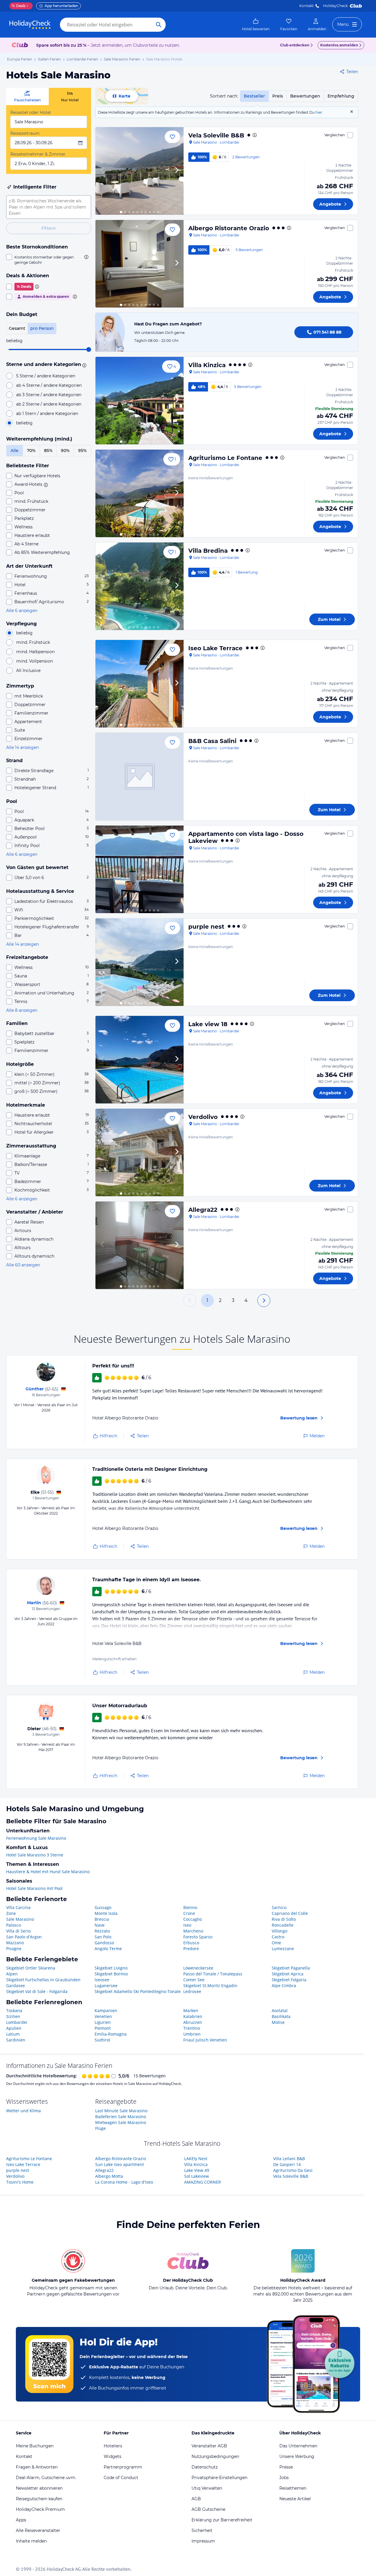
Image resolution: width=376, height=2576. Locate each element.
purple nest (206, 927)
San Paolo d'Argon (24, 1937)
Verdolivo (203, 1117)
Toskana (14, 2010)
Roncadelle (283, 1925)
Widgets (113, 2456)
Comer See (194, 1980)
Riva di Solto (284, 1919)
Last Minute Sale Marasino (121, 2111)
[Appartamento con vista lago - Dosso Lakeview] (140, 869)
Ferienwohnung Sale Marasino (36, 1838)
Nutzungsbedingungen (215, 2456)
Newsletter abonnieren (39, 2488)
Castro (278, 1937)
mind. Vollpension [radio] (35, 661)
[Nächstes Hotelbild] (177, 171)
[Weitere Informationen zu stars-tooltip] (83, 365)
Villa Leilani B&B (289, 2159)
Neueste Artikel (295, 2499)
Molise (278, 2022)
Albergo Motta (109, 2176)
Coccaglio (193, 1919)
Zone (11, 1913)
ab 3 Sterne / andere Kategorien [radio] (49, 395)
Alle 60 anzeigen (23, 1265)
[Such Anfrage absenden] (159, 25)
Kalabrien (193, 2016)
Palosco (14, 1925)
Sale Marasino (20, 1919)
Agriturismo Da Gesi (293, 2170)
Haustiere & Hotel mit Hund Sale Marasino (48, 1872)
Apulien (14, 2028)
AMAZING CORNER (203, 2182)
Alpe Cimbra (284, 1986)
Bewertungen (305, 96)
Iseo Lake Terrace (215, 648)
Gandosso (104, 1943)
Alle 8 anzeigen (22, 1010)
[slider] (89, 349)
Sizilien (13, 2016)
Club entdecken (295, 45)
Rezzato (102, 1931)
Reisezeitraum (25, 133)
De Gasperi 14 (287, 2164)
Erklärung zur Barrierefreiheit (222, 2520)
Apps (21, 2520)
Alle (15, 451)
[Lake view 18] (140, 1060)
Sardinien (16, 2040)
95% (82, 451)
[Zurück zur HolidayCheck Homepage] (30, 25)
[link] (256, 25)
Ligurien (103, 2022)
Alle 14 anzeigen (22, 747)
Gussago (103, 1907)
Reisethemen (293, 2488)
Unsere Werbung (297, 2456)
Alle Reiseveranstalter (38, 2530)
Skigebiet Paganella (291, 1968)
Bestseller (254, 96)
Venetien (103, 2016)
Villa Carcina (18, 1907)
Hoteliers (113, 2446)
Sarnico (279, 1907)
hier (319, 112)
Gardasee (16, 1986)
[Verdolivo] (140, 1152)
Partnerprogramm (123, 2467)
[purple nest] (140, 962)
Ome (276, 1943)
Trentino (192, 2028)
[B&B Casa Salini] (140, 777)
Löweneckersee (198, 1968)
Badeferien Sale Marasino (121, 2117)
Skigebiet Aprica (288, 1974)
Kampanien (106, 2010)
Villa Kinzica (207, 365)
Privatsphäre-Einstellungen (219, 2478)
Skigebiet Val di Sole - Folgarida (37, 1991)
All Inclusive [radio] (28, 671)
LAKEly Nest (196, 2159)
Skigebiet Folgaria (289, 1980)
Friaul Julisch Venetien (205, 2040)
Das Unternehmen (298, 2446)
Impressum (203, 2541)
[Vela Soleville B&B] (140, 171)
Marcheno (193, 1931)
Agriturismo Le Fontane (225, 458)
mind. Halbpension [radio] (35, 652)
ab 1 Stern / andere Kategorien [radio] (47, 414)
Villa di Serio (18, 1931)
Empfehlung (341, 96)
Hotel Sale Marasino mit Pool (34, 1888)
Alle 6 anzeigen (22, 611)
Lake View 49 (197, 2170)
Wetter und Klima (23, 2111)
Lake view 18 (208, 1024)
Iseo (187, 1925)
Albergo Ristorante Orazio (229, 228)
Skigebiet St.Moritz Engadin (210, 1986)
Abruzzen (193, 2022)
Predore (191, 1949)
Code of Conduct (121, 2478)
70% (31, 451)
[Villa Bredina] (140, 586)
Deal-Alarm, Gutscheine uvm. (46, 2478)
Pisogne (14, 1949)
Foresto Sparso (198, 1937)
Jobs (284, 2478)
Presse (286, 2467)
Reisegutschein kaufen (39, 2499)
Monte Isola (106, 1913)
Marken (191, 2010)
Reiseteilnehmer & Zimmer (38, 154)
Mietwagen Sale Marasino (121, 2122)
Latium (13, 2034)
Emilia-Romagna (111, 2034)
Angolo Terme (108, 1949)
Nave (100, 1925)
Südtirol (102, 2040)
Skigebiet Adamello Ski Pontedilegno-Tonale (138, 1991)
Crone (189, 1913)
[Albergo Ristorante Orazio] (140, 264)
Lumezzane (283, 1949)
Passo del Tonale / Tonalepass (213, 1974)
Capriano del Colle (290, 1913)
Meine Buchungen (35, 2446)
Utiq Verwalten (207, 2488)
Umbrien (192, 2034)
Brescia (102, 1919)
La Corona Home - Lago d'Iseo (124, 2182)
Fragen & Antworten (37, 2467)
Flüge (100, 2128)
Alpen (12, 1974)
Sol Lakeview (197, 2176)
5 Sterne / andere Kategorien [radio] (46, 376)
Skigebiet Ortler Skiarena (31, 1968)
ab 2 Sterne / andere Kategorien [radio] (49, 404)
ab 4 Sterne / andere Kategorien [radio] (49, 385)
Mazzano (15, 1943)
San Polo (103, 1937)
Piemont (103, 2028)
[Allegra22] (140, 1245)
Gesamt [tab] (17, 328)
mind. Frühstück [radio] (33, 642)
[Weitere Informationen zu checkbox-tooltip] (86, 257)
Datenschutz (205, 2467)
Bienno (190, 1907)
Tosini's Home (20, 2182)
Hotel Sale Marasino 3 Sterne (35, 1855)
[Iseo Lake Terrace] (140, 684)
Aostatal (280, 2010)
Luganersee (106, 1986)
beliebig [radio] (24, 423)
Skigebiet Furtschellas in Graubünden (43, 1980)
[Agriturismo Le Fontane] (140, 493)
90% (65, 451)
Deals (19, 6)
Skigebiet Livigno (111, 1968)
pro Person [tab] (42, 328)
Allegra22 (203, 1210)
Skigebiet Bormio (111, 1974)
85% (48, 451)
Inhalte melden (31, 2541)
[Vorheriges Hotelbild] (103, 171)
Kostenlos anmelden (339, 45)
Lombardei (17, 2022)
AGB (196, 2499)
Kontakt (307, 6)
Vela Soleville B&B (216, 135)
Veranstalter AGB (209, 2446)
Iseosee (102, 1980)
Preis (278, 96)
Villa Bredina (208, 551)
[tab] (27, 96)
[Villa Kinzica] (140, 401)
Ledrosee (192, 1991)
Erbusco (191, 1943)
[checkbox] (49, 260)
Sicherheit (202, 2530)
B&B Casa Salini (212, 741)
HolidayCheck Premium (40, 2509)
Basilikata (281, 2016)
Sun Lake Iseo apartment (120, 2164)
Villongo (280, 1931)
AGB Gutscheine (208, 2509)
